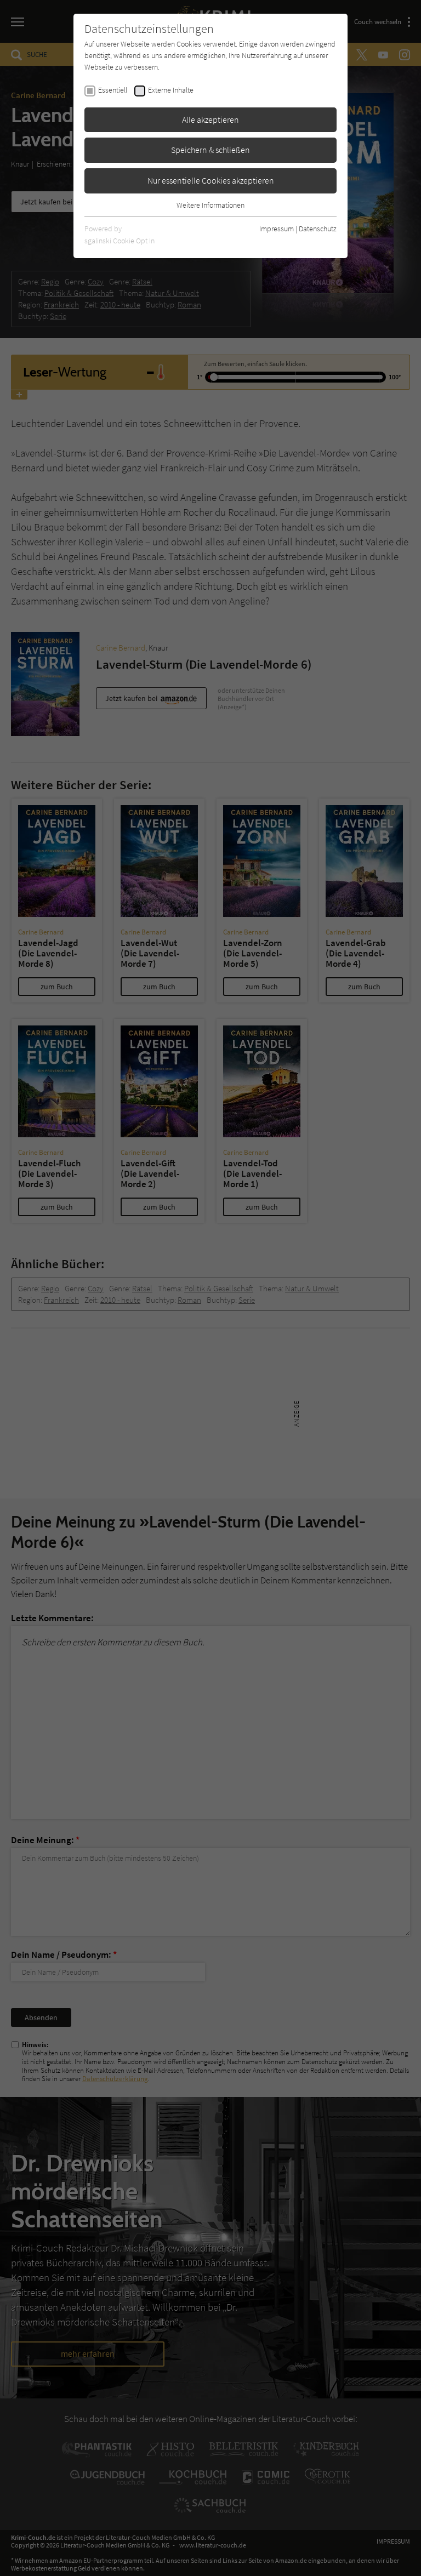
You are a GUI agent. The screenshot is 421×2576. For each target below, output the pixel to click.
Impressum (277, 229)
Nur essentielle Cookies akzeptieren (211, 180)
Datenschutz (318, 229)
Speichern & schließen (210, 150)
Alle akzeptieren (210, 119)
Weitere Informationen (210, 205)
